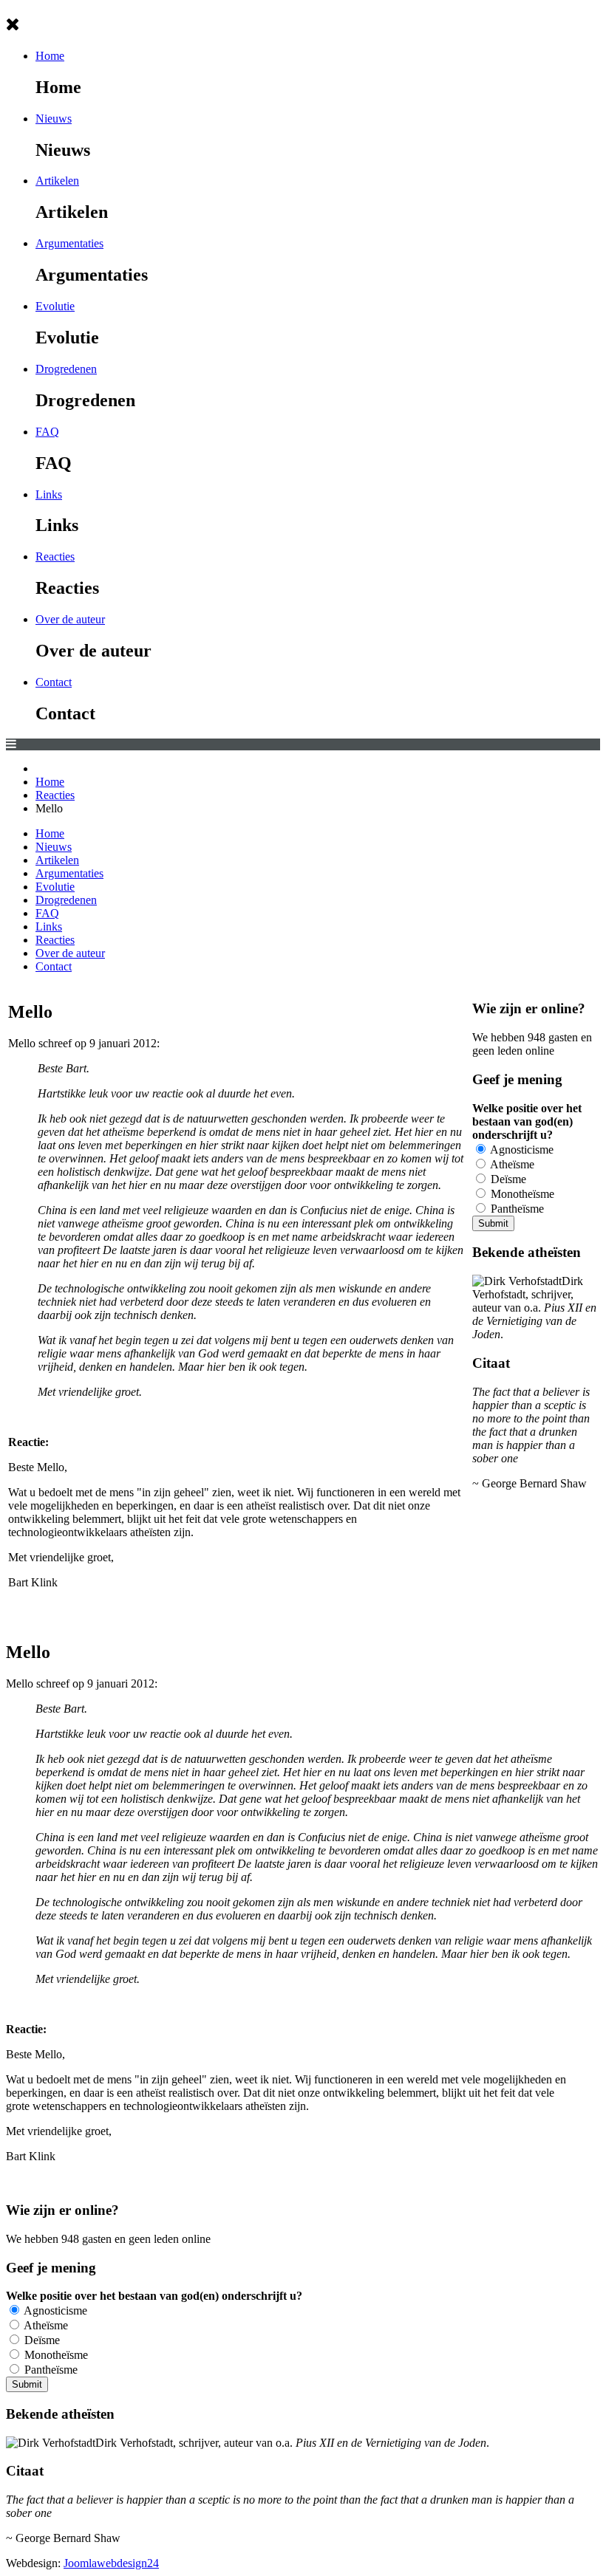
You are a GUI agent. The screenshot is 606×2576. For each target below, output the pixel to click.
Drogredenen (66, 369)
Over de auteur (70, 619)
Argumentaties (69, 243)
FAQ (47, 432)
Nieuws (54, 119)
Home (50, 56)
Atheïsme (511, 1164)
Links (49, 494)
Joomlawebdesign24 (111, 2563)
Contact (54, 682)
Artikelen (57, 181)
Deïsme (507, 1179)
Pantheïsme (516, 1209)
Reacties (55, 556)
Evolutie (55, 306)
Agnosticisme (521, 1150)
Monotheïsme (521, 1194)
